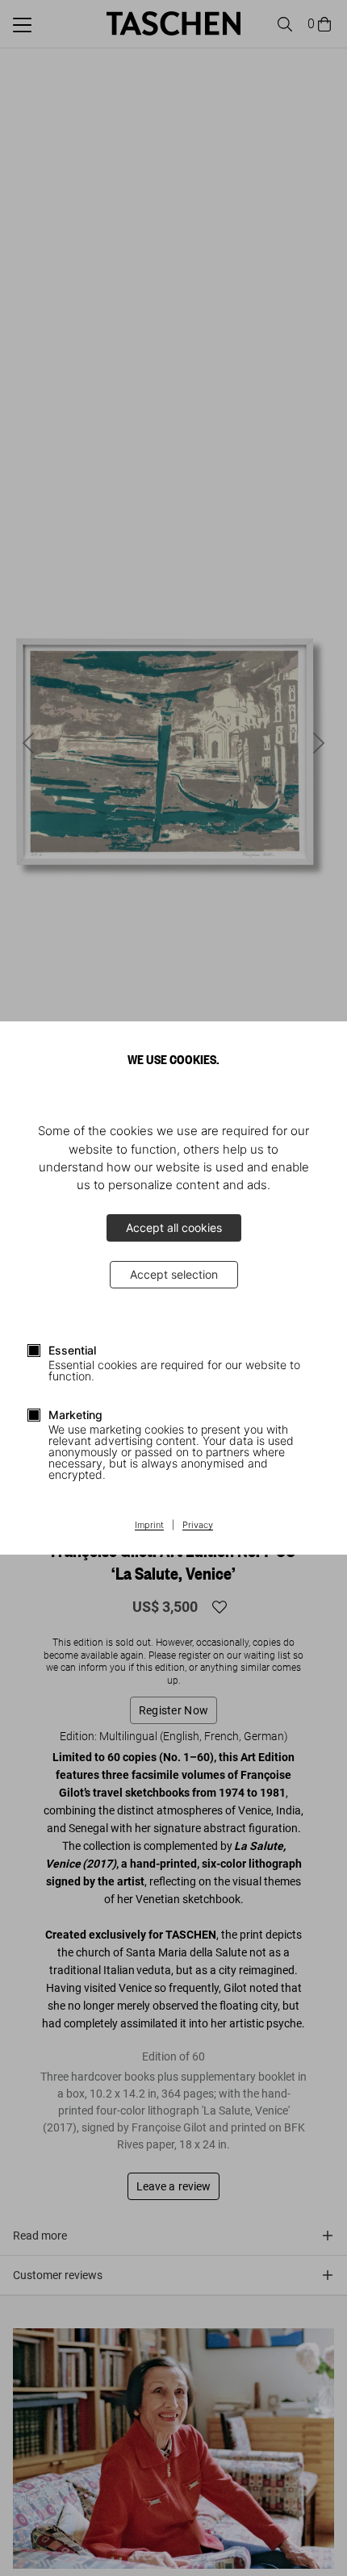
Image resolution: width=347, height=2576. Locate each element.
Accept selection (174, 1274)
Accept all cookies (174, 1227)
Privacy (198, 1526)
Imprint (149, 1526)
